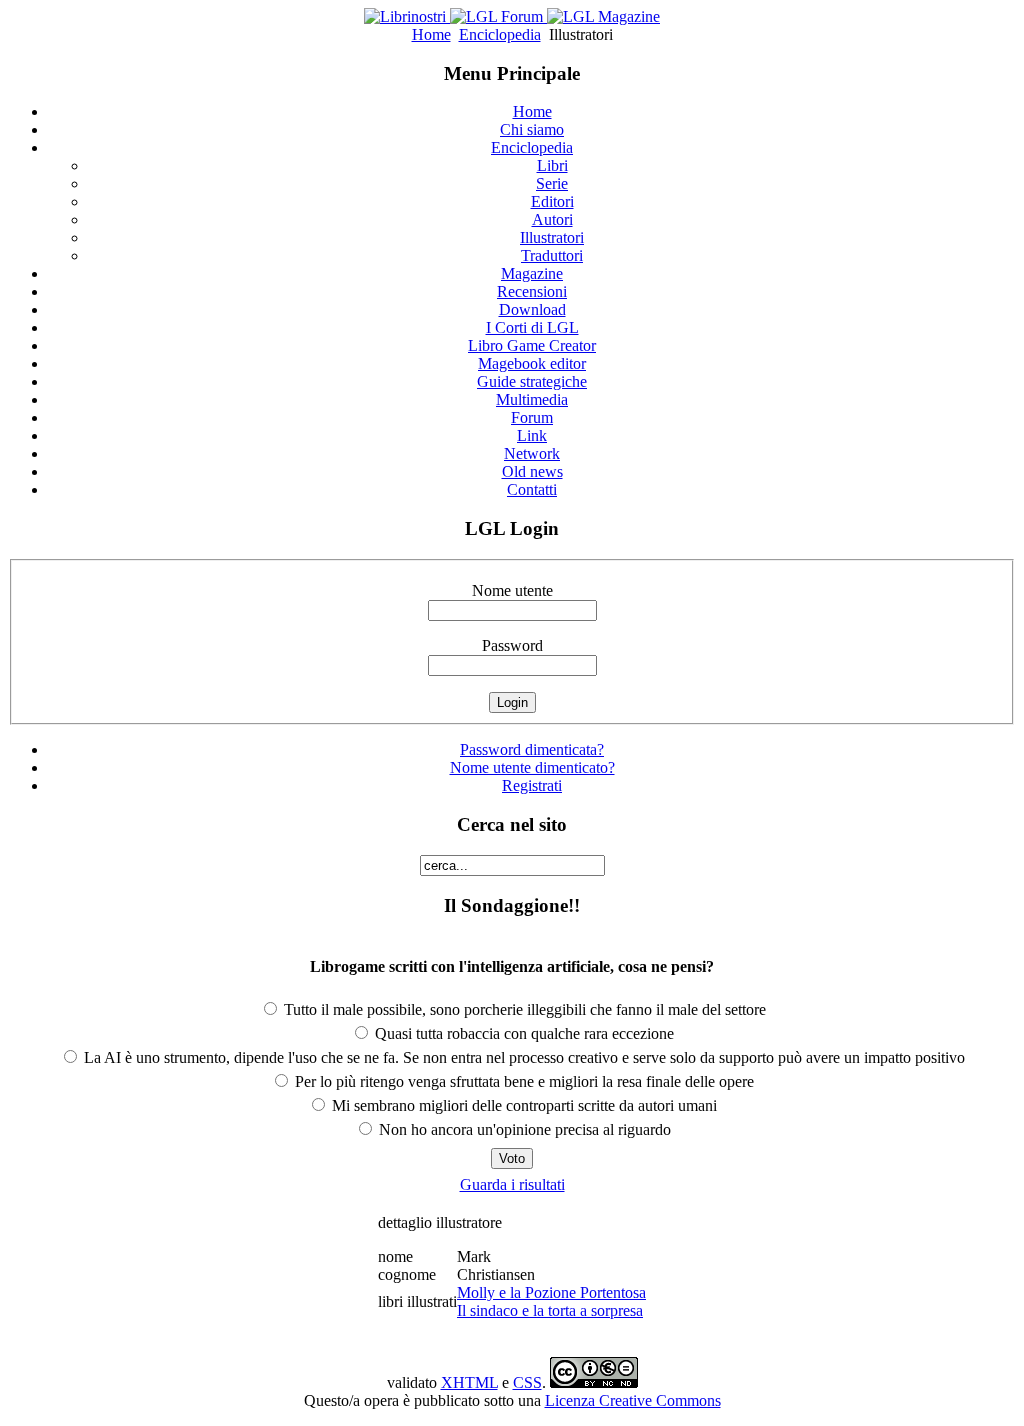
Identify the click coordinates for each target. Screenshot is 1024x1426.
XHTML (469, 1382)
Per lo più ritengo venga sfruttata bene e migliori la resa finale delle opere (522, 1081)
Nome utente (512, 590)
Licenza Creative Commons (633, 1400)
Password (512, 645)
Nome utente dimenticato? (532, 767)
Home (431, 34)
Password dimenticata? (532, 749)
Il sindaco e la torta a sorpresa (550, 1310)
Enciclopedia (500, 34)
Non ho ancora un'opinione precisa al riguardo (523, 1129)
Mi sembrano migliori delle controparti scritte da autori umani (522, 1105)
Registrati (532, 785)
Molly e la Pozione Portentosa (551, 1292)
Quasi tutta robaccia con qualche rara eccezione (522, 1033)
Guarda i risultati (512, 1184)
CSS (527, 1382)
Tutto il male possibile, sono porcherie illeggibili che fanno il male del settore (523, 1009)
